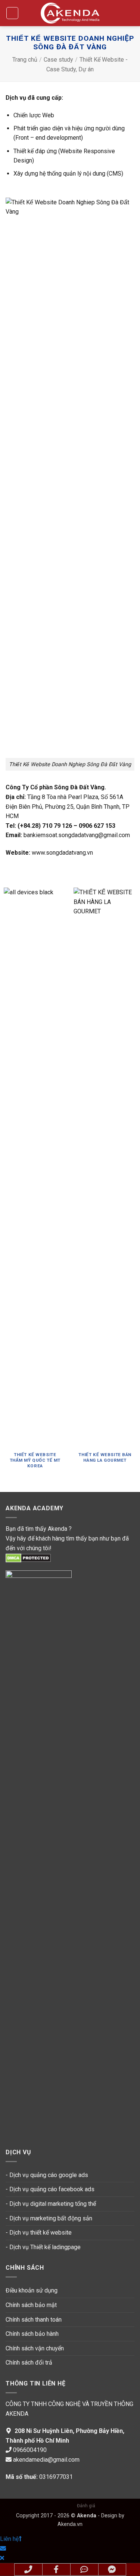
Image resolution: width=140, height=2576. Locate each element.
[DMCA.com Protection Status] (28, 1558)
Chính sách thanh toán (34, 2320)
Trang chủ (25, 60)
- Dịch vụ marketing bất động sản (49, 2218)
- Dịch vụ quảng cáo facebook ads (50, 2189)
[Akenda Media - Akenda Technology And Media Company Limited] (70, 13)
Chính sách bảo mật (31, 2305)
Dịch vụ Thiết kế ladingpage (45, 2247)
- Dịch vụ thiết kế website (39, 2233)
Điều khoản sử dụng (32, 2290)
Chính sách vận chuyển (35, 2348)
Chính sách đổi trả (29, 2363)
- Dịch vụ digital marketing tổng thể (51, 2204)
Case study (58, 60)
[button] (12, 13)
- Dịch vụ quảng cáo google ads (47, 2175)
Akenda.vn (70, 2524)
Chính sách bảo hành (32, 2334)
